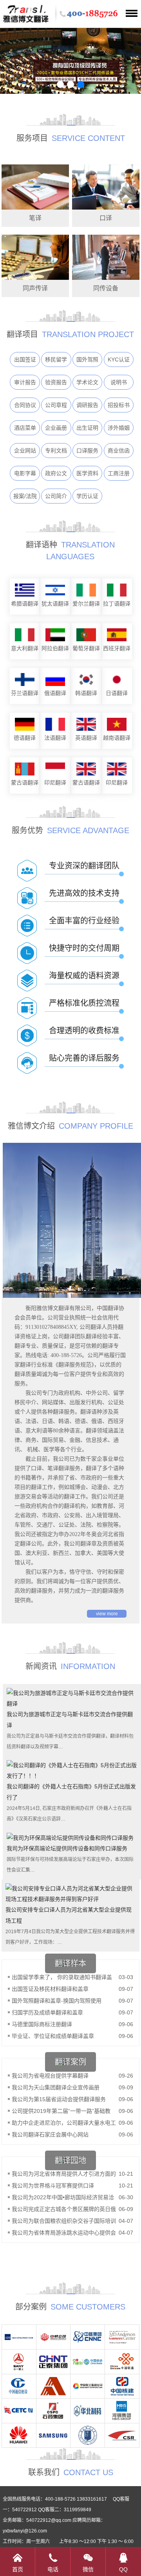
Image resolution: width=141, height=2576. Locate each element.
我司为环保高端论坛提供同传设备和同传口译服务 (67, 1848)
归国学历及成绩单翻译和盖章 (47, 2012)
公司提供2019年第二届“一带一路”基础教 (61, 2111)
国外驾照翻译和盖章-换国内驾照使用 (57, 2001)
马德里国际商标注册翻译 (42, 2024)
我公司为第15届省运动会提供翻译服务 (59, 2099)
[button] (60, 84)
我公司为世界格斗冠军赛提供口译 (53, 2186)
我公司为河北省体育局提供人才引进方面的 (64, 2174)
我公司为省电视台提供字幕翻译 (50, 2076)
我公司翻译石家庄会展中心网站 (50, 2135)
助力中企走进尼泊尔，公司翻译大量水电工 (64, 2123)
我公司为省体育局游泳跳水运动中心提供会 (64, 2233)
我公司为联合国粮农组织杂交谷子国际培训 (64, 2221)
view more (107, 1614)
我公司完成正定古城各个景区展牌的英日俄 (64, 2209)
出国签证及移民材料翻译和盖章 (50, 1989)
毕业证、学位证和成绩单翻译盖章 (53, 2036)
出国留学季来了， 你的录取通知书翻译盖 (62, 1977)
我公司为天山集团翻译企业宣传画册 (56, 2087)
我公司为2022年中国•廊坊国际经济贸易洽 (63, 2197)
